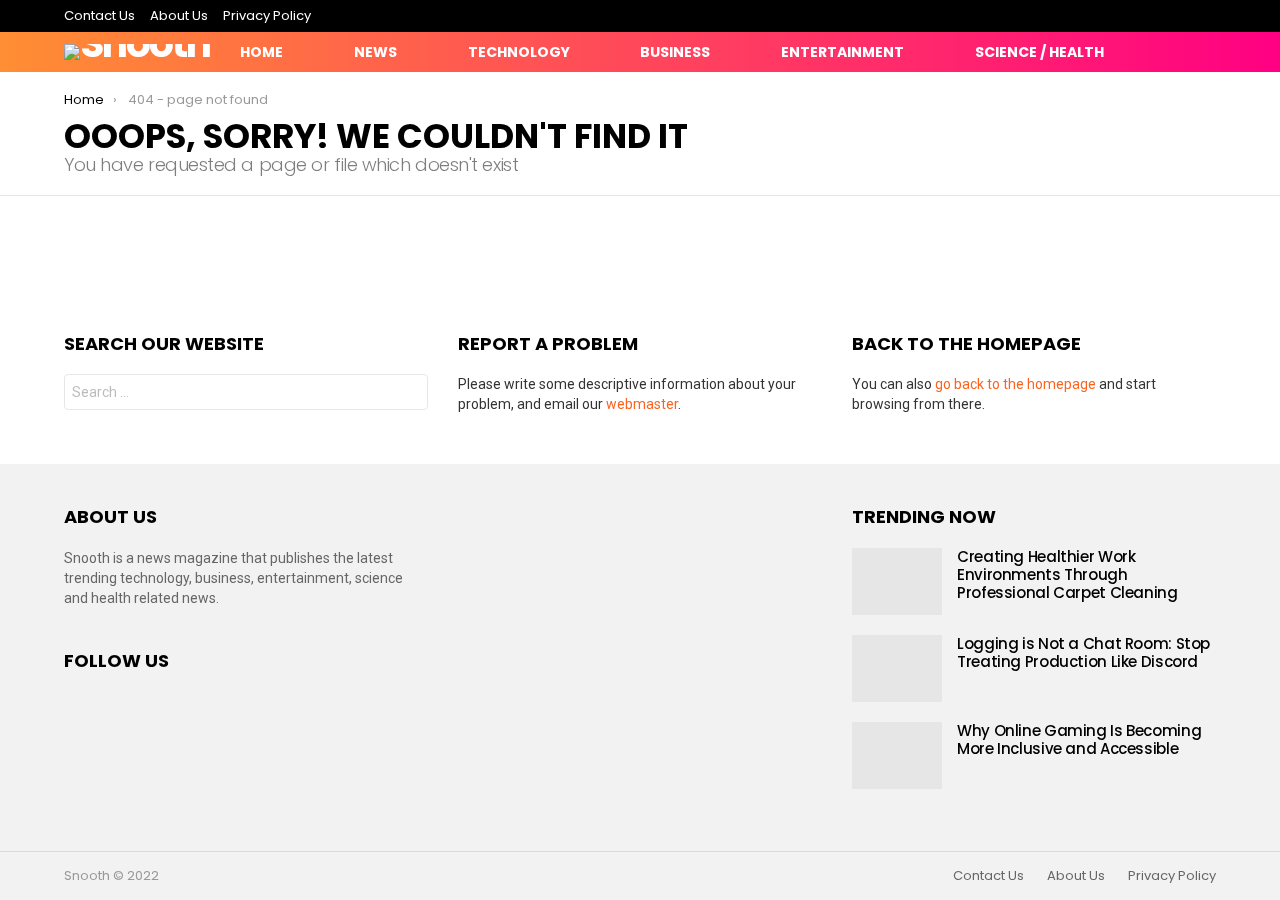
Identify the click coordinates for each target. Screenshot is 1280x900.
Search (408, 394)
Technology (519, 52)
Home (261, 52)
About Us (179, 15)
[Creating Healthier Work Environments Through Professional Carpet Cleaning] (897, 581)
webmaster (642, 404)
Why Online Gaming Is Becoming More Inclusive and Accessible (1079, 739)
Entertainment (842, 52)
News (375, 52)
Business (675, 52)
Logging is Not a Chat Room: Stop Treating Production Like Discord (1083, 652)
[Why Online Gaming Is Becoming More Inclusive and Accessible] (897, 755)
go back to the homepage (1015, 384)
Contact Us (99, 15)
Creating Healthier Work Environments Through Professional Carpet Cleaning (1067, 574)
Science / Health (1039, 52)
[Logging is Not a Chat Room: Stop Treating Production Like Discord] (897, 668)
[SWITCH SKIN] (1136, 52)
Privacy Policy (267, 15)
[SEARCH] (1204, 52)
